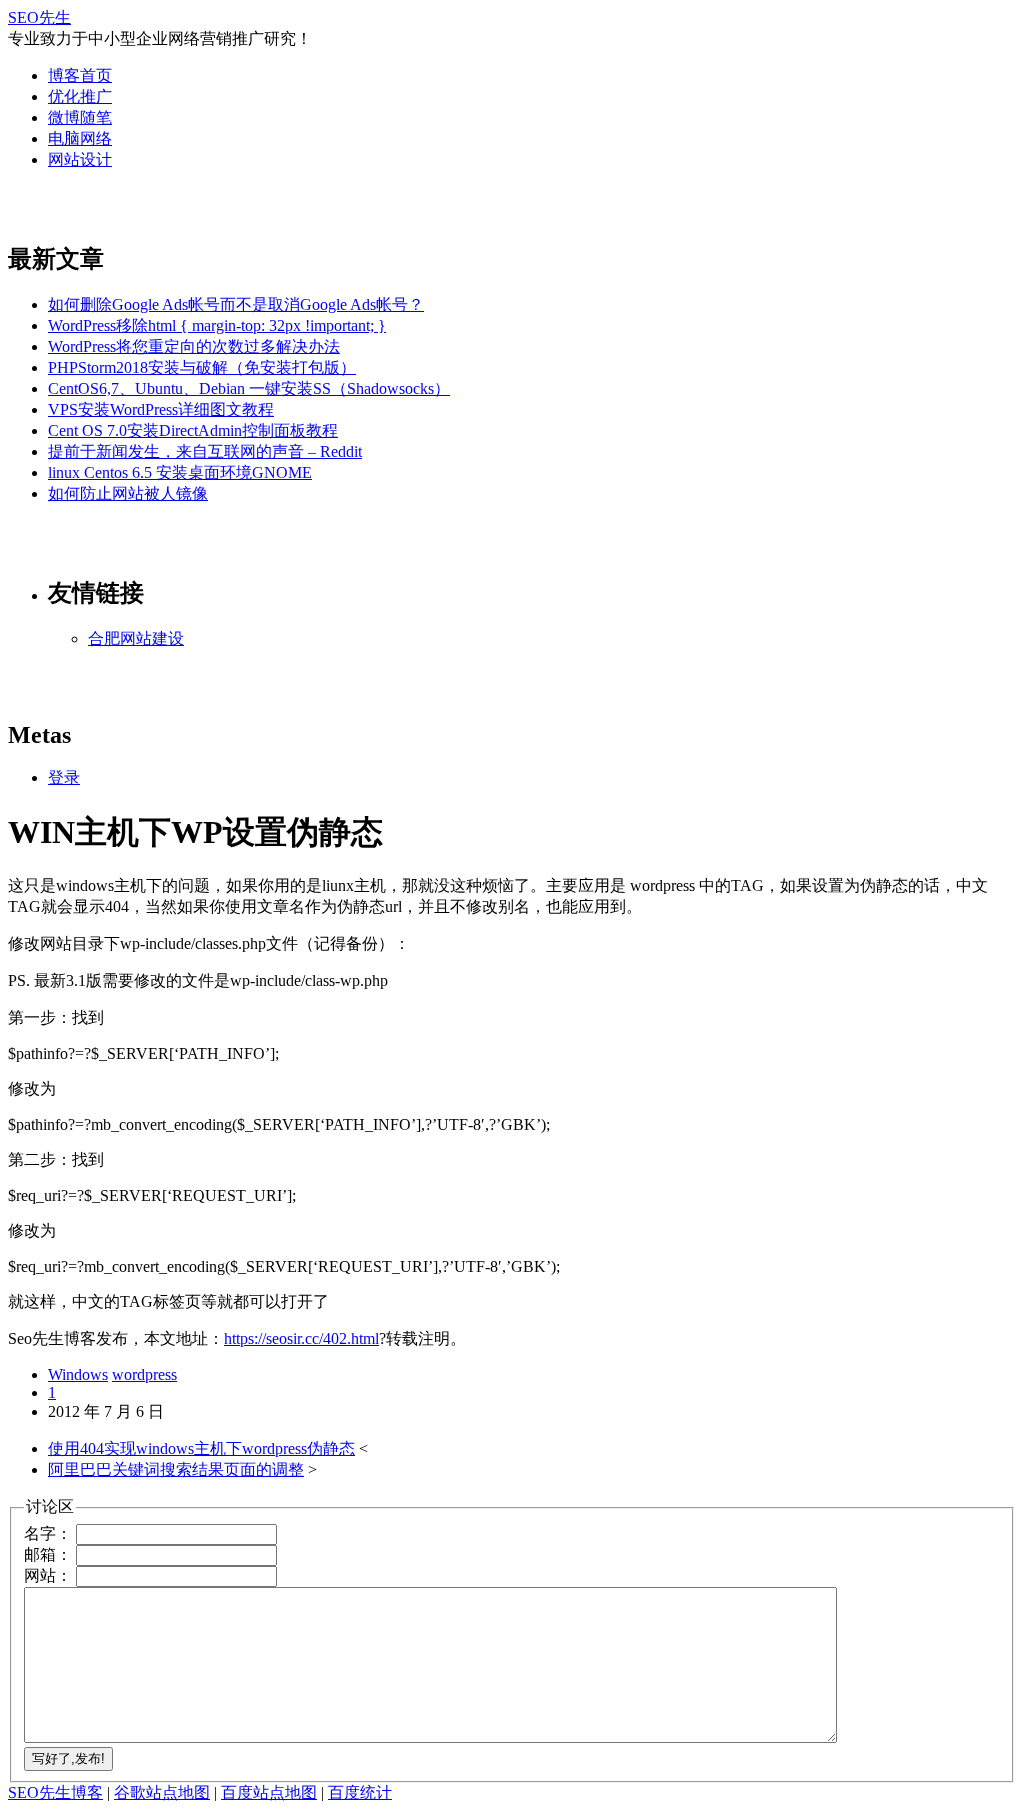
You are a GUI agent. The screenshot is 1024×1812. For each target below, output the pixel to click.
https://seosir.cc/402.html (301, 1338)
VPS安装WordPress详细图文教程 (161, 409)
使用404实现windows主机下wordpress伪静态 (201, 1448)
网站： (48, 1575)
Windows (78, 1374)
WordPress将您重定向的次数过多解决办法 (194, 346)
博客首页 (80, 75)
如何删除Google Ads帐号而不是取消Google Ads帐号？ (236, 304)
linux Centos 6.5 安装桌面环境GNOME (180, 472)
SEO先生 (39, 17)
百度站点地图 (269, 1792)
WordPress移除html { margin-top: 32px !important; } (217, 325)
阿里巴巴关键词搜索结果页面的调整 (176, 1469)
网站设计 (80, 159)
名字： (48, 1533)
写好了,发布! (68, 1758)
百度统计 (360, 1792)
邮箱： (48, 1554)
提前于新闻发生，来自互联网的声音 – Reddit (205, 451)
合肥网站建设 (136, 638)
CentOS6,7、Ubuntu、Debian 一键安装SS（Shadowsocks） (249, 388)
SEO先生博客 (55, 1792)
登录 (64, 777)
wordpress (144, 1374)
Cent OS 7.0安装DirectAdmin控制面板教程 (193, 430)
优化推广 (80, 96)
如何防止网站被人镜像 (128, 493)
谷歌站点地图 (162, 1792)
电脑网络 (80, 138)
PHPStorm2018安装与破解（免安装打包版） (202, 367)
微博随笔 (80, 117)
